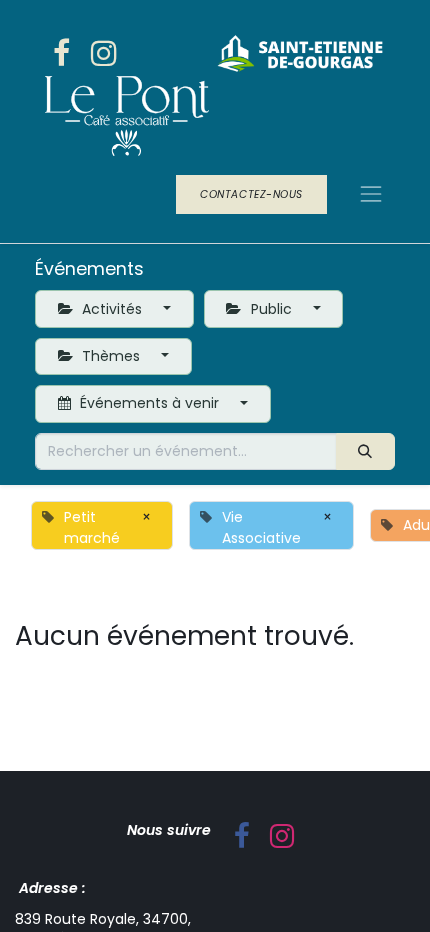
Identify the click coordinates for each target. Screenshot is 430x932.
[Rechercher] (365, 451)
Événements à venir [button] (149, 403)
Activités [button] (112, 309)
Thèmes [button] (111, 356)
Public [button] (271, 309)
